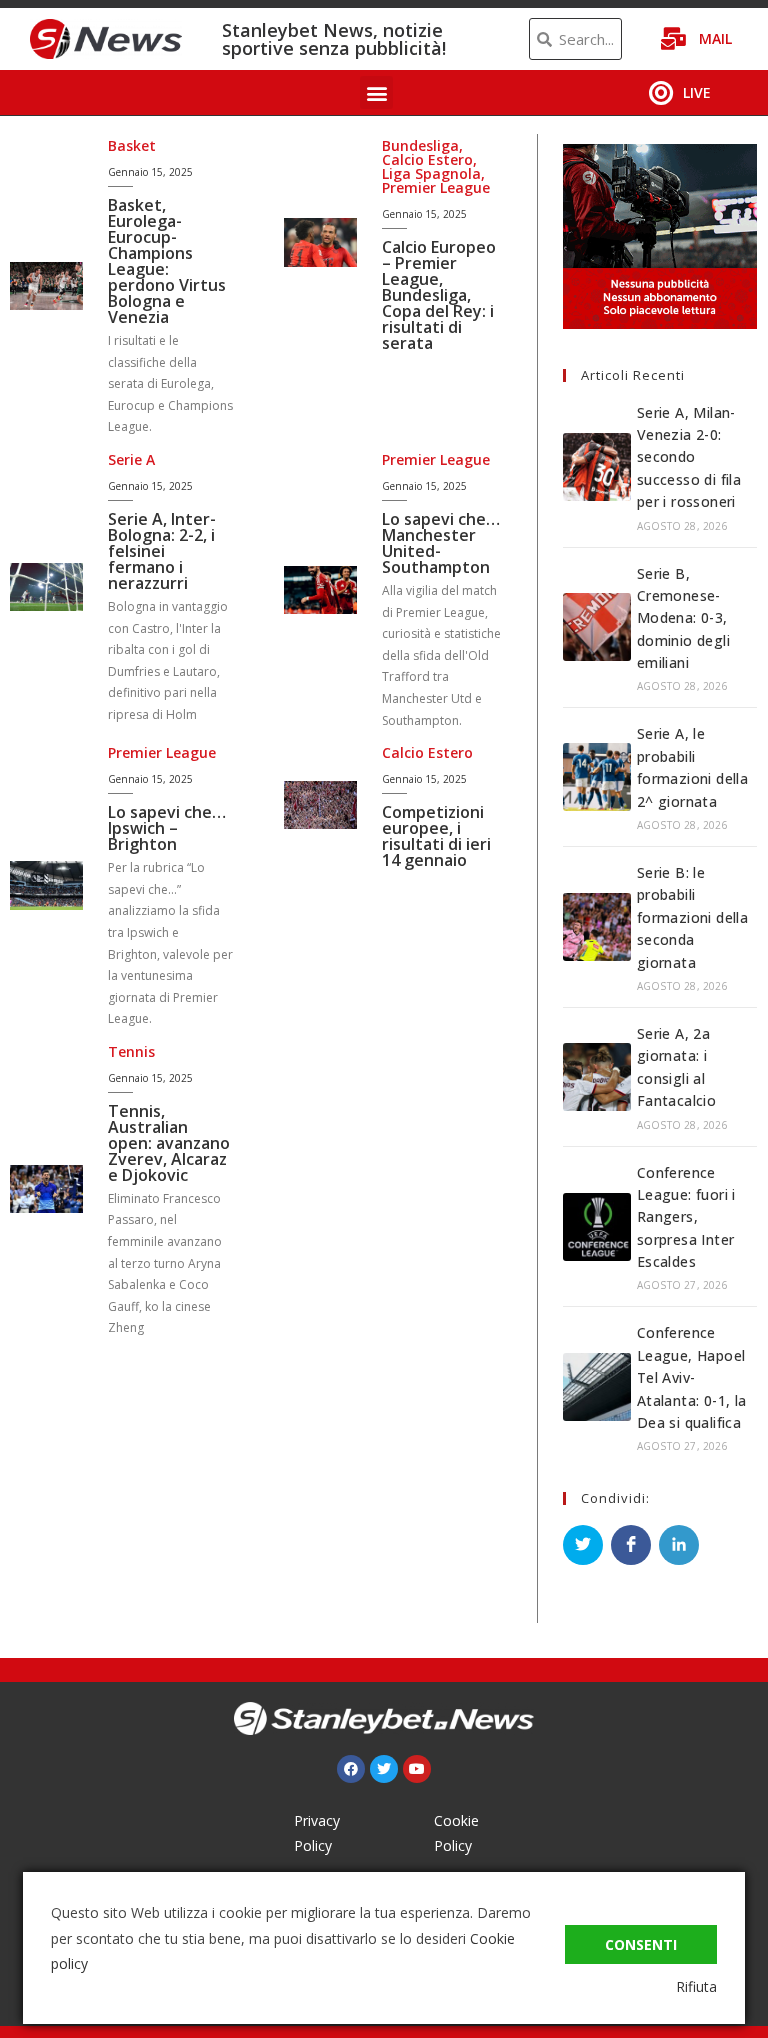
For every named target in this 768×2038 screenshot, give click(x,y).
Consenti (641, 1944)
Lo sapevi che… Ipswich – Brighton (167, 828)
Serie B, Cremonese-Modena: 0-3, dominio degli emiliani (683, 618)
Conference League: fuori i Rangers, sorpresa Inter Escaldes (686, 1217)
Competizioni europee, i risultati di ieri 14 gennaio (436, 836)
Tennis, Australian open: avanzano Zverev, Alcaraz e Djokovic (169, 1143)
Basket (132, 145)
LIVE (697, 92)
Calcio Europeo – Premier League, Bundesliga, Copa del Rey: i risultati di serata (439, 295)
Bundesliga (420, 145)
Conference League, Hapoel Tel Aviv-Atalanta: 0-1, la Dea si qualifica (692, 1377)
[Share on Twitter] (583, 1545)
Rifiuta (696, 1986)
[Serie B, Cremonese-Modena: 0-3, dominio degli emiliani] (597, 627)
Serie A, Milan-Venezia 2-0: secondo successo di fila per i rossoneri (689, 457)
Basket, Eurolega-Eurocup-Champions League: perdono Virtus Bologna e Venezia (167, 261)
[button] (376, 92)
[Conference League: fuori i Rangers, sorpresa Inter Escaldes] (597, 1227)
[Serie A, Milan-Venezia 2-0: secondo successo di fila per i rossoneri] (597, 467)
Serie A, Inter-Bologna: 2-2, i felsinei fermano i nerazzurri (162, 551)
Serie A (131, 459)
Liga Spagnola (431, 173)
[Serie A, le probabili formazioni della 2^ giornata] (597, 777)
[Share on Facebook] (631, 1545)
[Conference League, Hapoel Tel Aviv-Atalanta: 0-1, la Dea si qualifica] (597, 1387)
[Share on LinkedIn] (679, 1545)
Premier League (436, 187)
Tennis (131, 1051)
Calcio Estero (427, 159)
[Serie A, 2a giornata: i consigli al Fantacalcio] (597, 1077)
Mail (715, 38)
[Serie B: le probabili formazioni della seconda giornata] (597, 927)
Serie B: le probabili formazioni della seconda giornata (692, 917)
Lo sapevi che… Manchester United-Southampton (441, 543)
